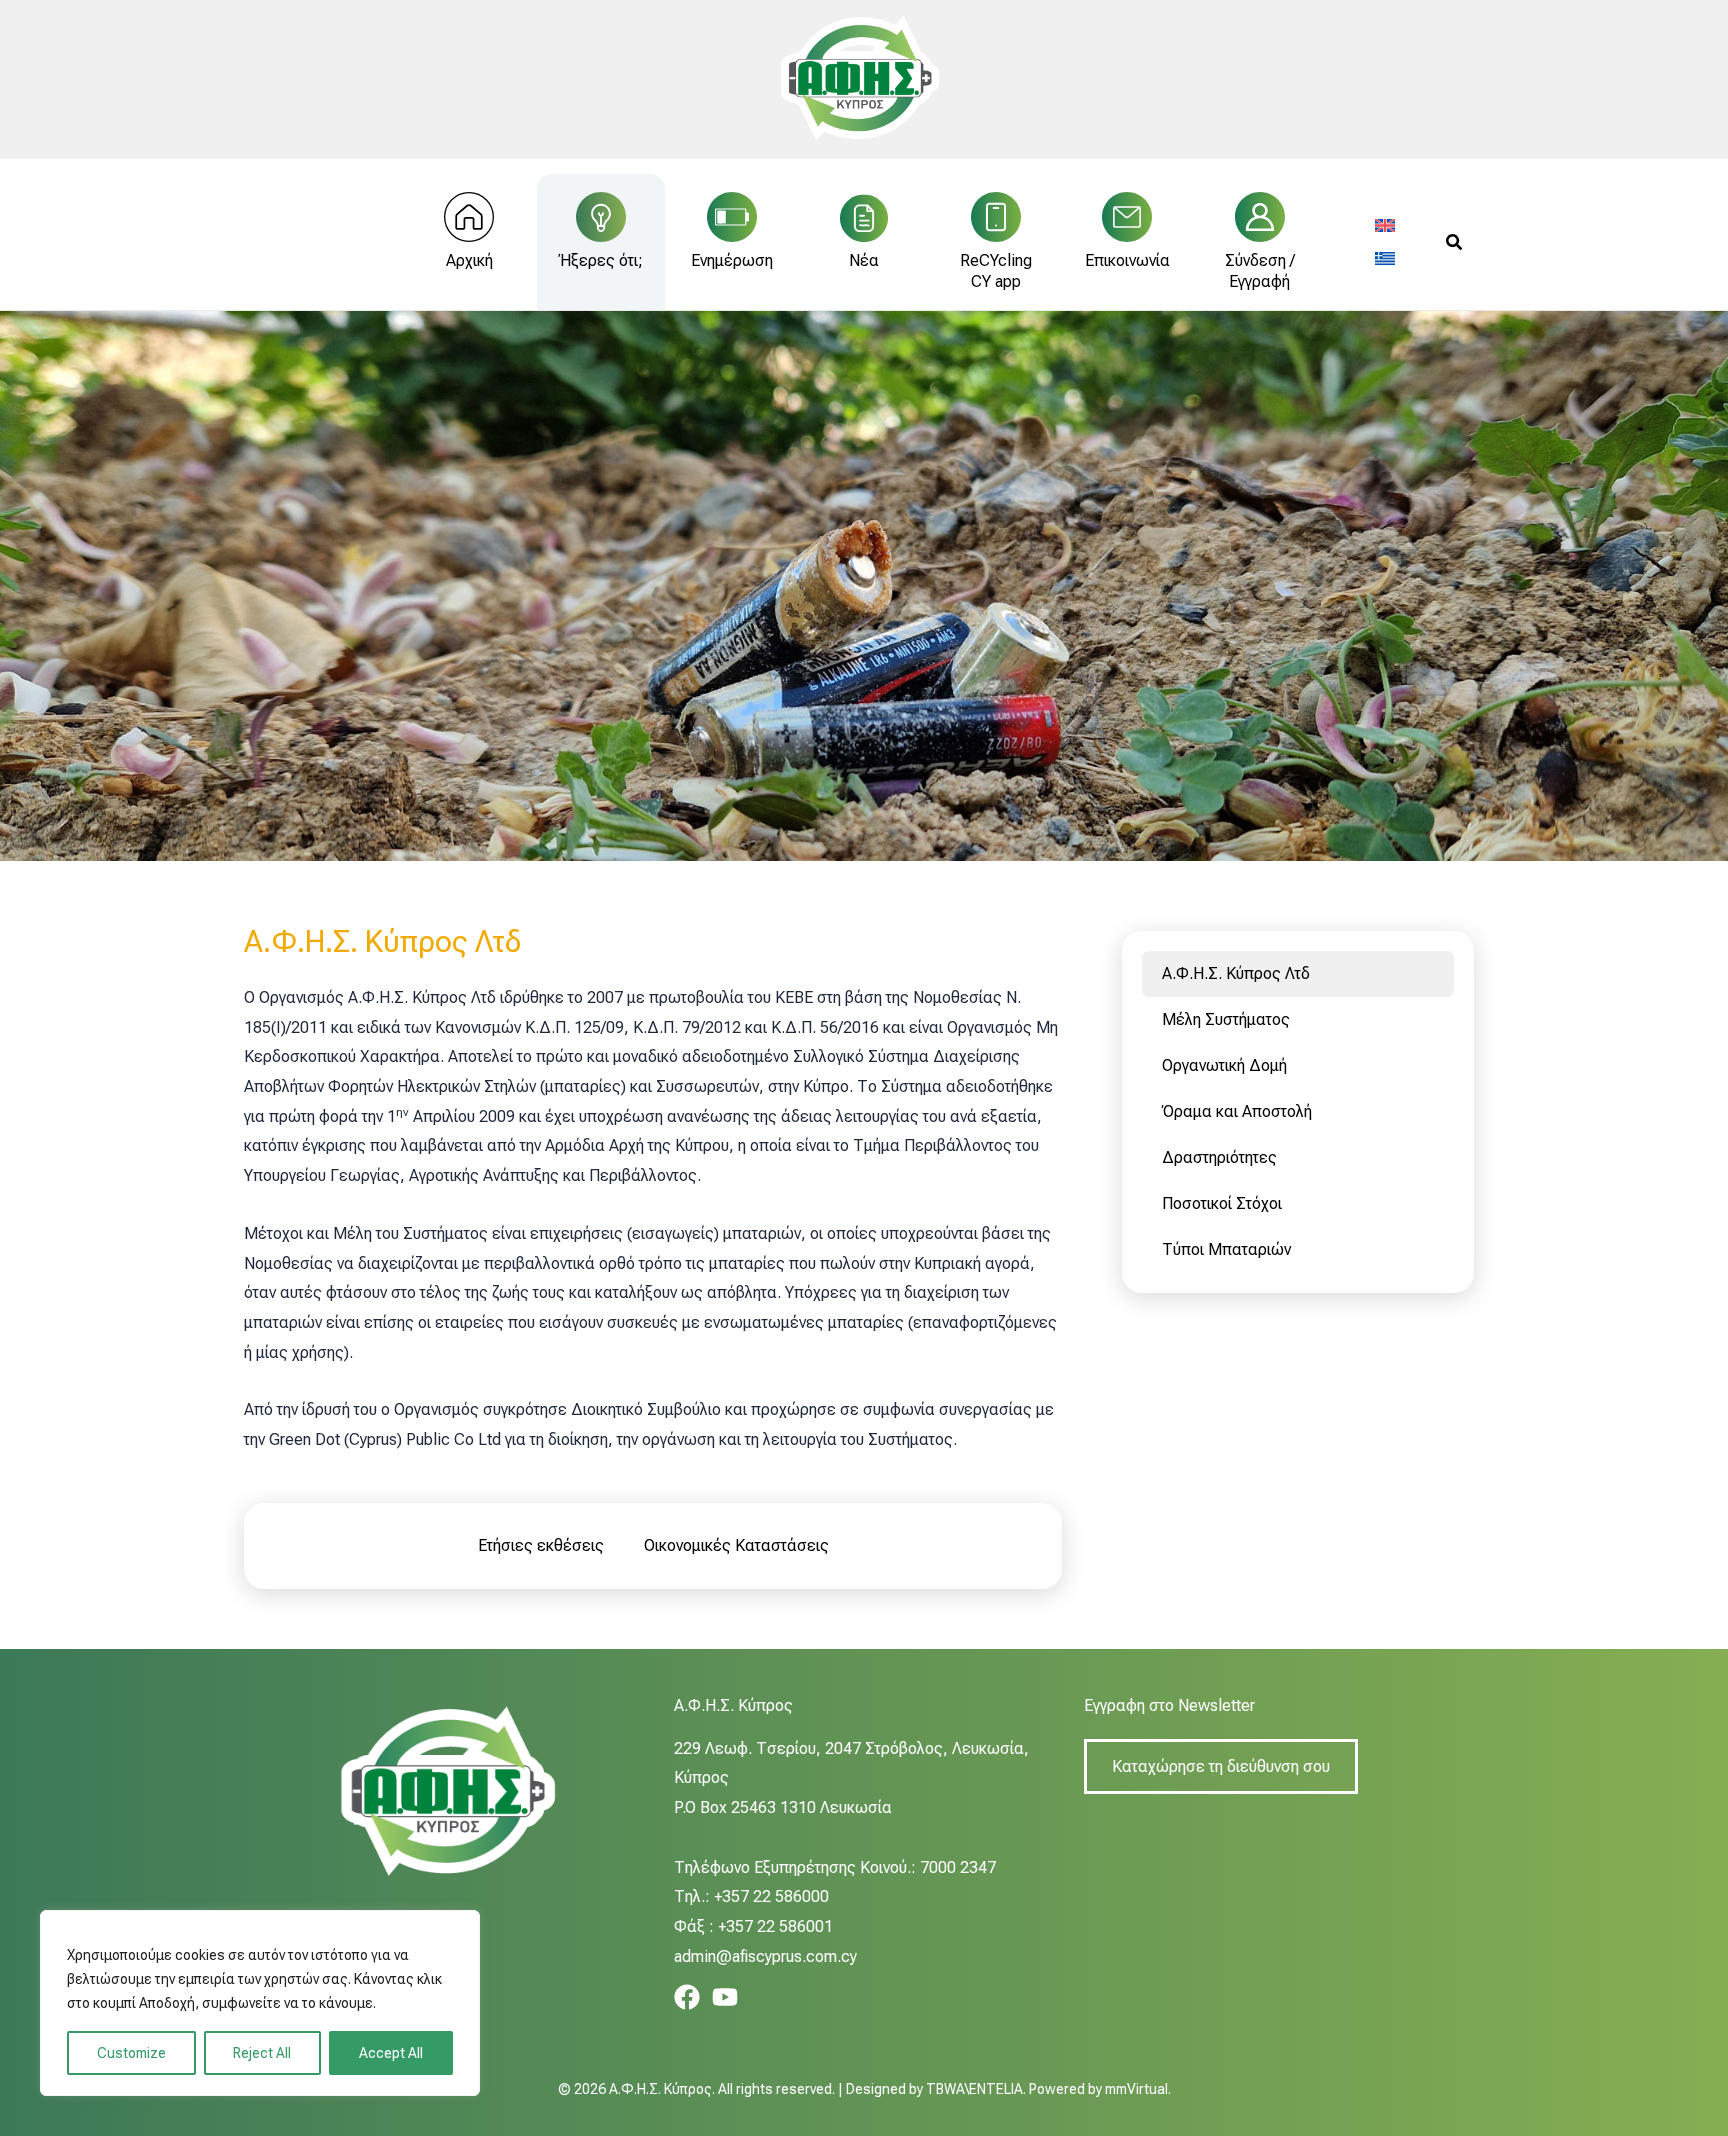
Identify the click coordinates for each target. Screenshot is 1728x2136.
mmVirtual (1136, 2089)
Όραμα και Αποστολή (1237, 1111)
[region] (260, 2003)
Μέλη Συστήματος (1226, 1019)
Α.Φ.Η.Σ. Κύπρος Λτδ (1236, 973)
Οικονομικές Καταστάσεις (736, 1545)
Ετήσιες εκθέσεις (541, 1545)
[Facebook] (687, 1997)
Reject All (262, 2053)
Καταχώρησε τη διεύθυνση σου (1221, 1766)
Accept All (391, 2053)
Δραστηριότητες (1219, 1157)
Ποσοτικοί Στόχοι (1222, 1203)
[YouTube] (725, 1997)
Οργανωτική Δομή (1224, 1065)
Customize (131, 2053)
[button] (1455, 242)
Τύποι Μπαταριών (1226, 1249)
